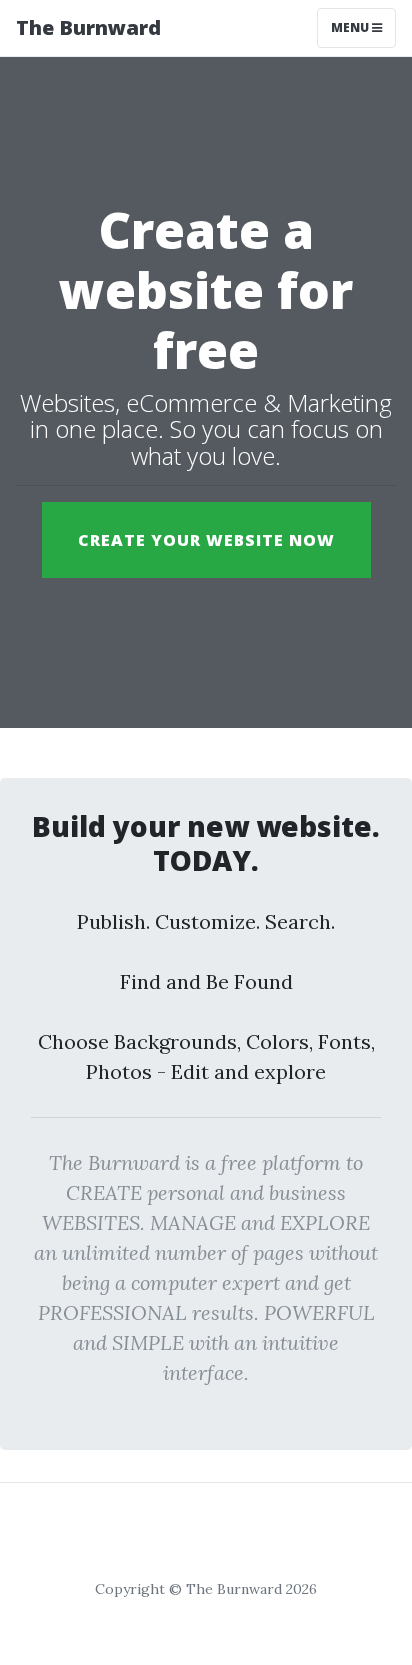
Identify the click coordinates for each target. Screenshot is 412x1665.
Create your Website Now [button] (206, 540)
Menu (351, 27)
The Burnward (88, 27)
